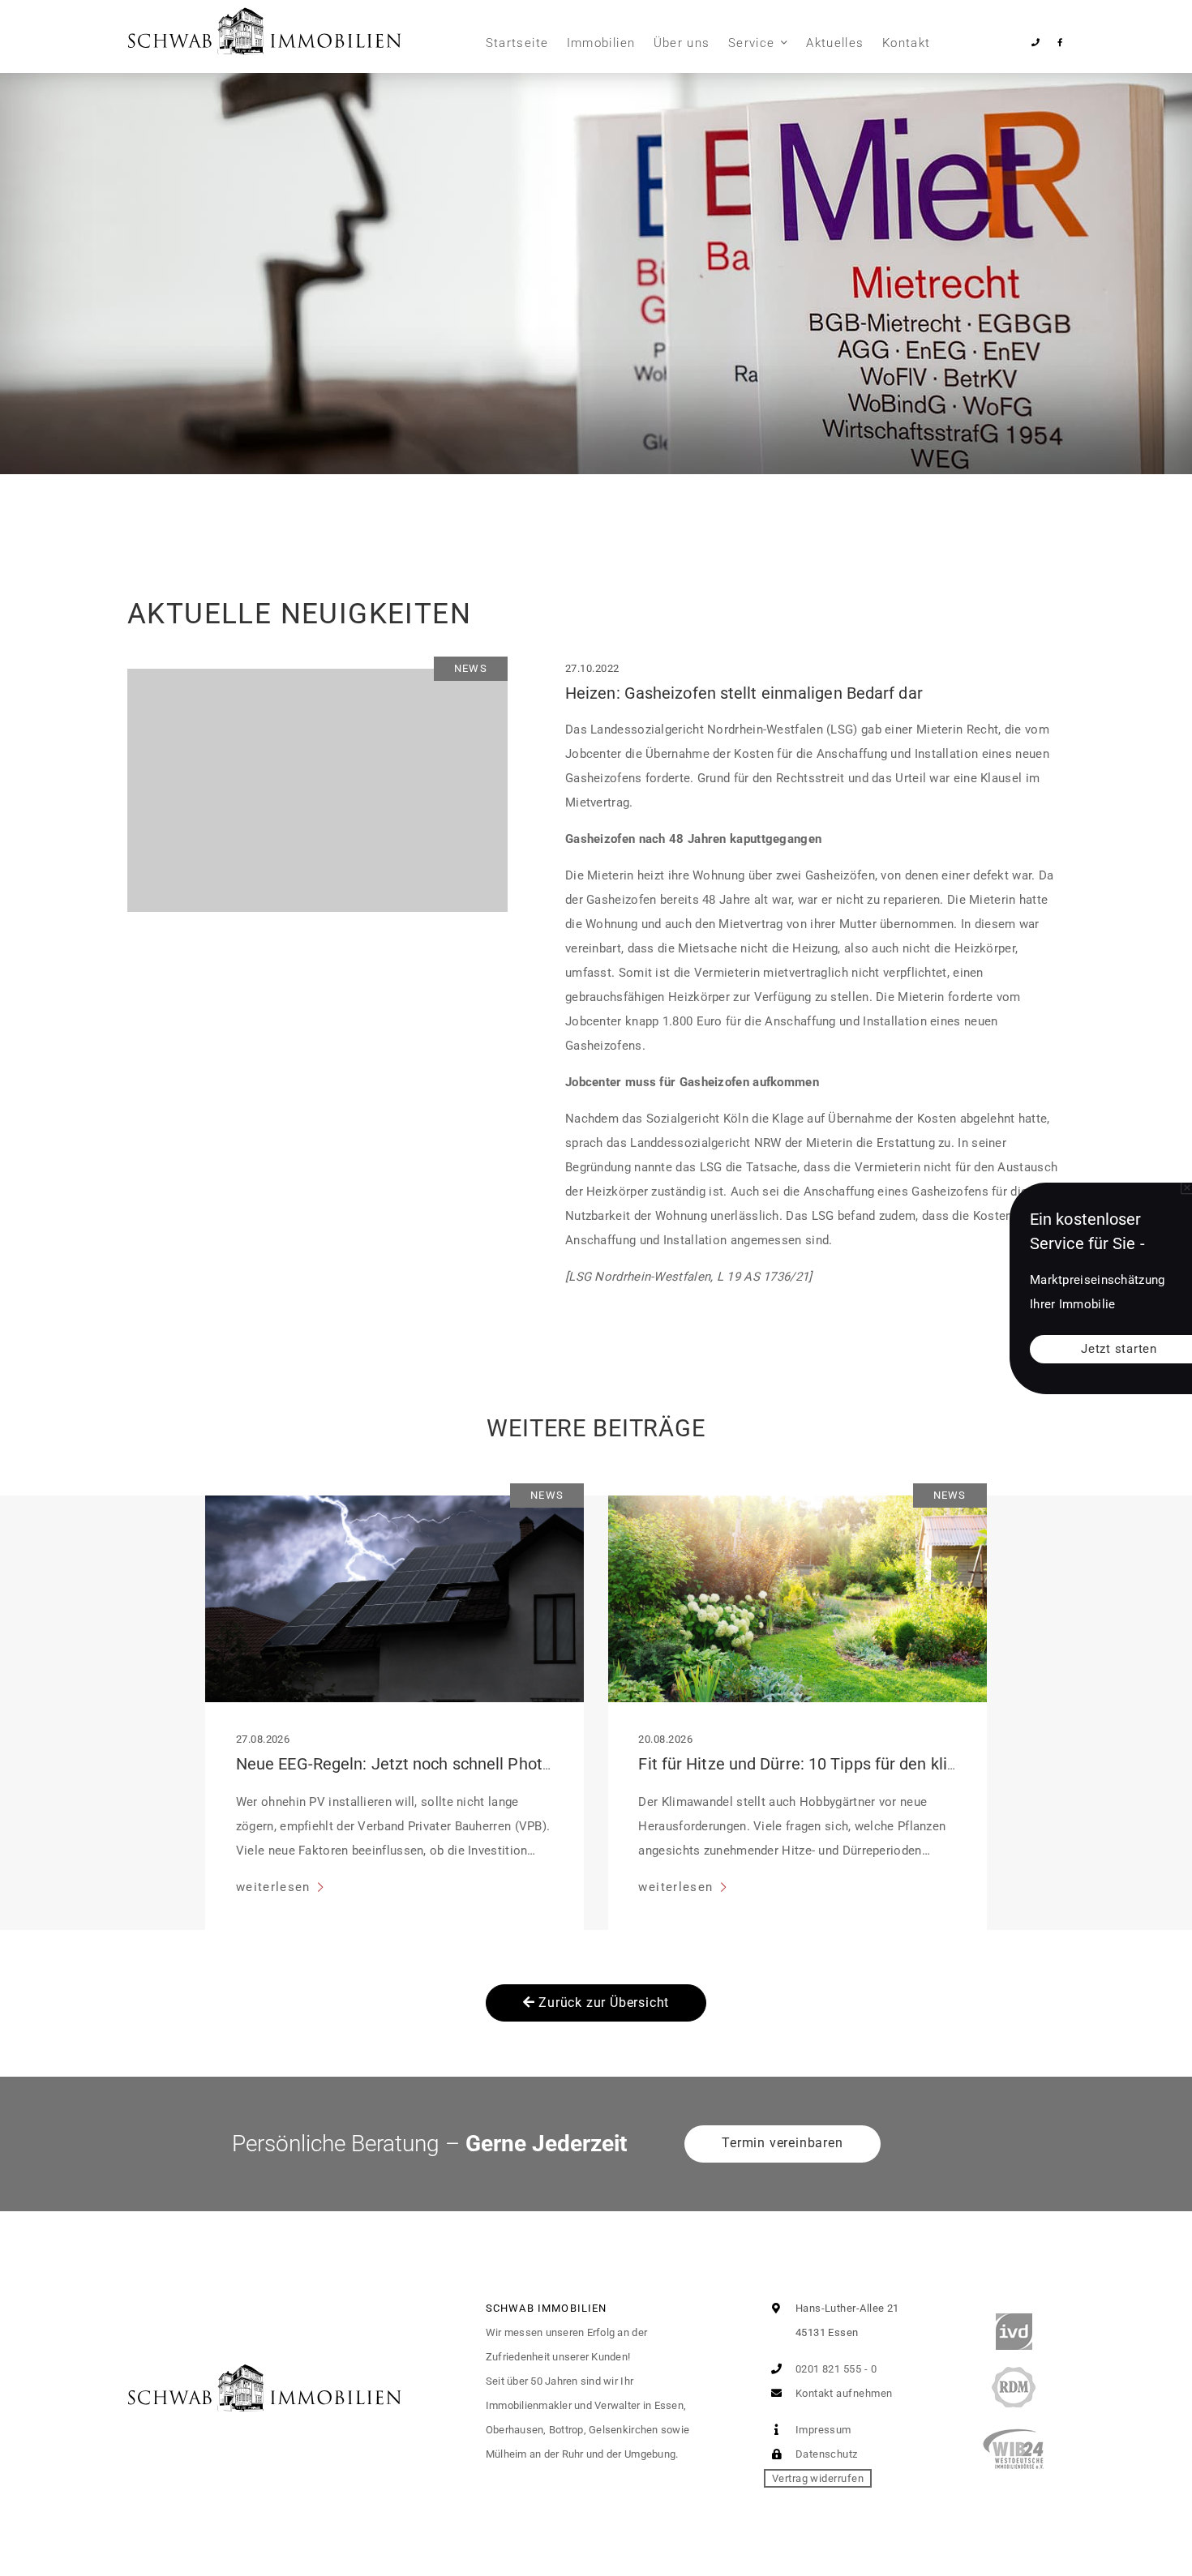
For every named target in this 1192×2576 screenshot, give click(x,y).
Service (751, 43)
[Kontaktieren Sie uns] (1036, 43)
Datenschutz (825, 2454)
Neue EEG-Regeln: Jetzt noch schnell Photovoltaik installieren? (464, 1764)
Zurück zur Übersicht (602, 2003)
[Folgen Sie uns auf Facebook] (1059, 43)
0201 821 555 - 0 (834, 2369)
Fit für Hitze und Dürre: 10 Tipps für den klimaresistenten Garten (873, 1764)
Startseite (517, 43)
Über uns (682, 43)
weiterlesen (275, 1887)
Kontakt (906, 43)
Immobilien (601, 43)
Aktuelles (835, 43)
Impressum (822, 2430)
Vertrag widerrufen (818, 2478)
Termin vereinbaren (782, 2143)
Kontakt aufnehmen (842, 2393)
